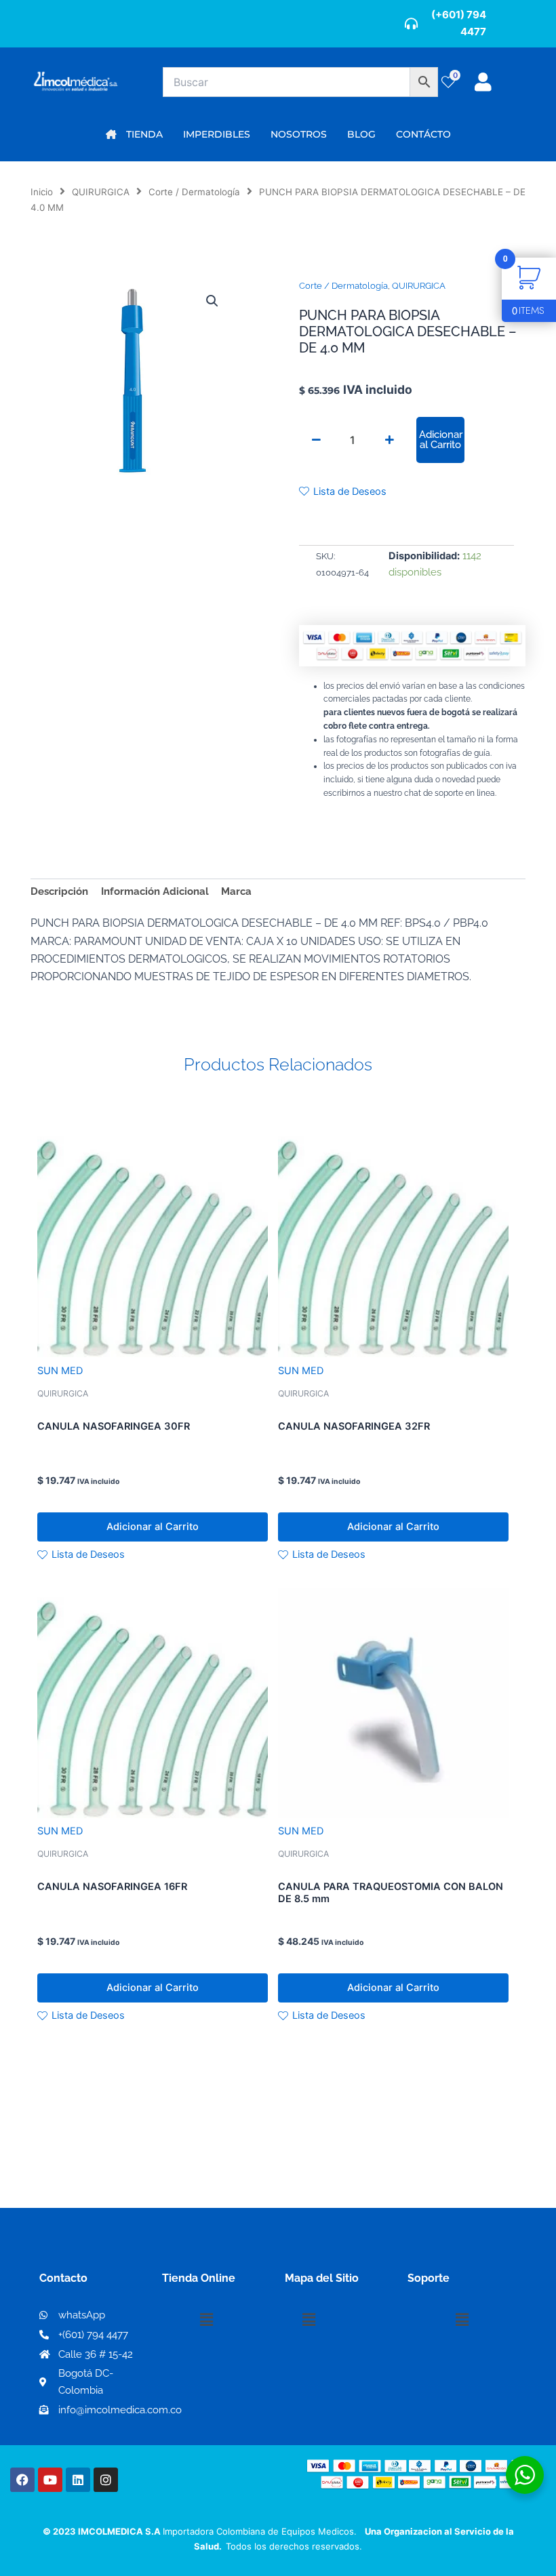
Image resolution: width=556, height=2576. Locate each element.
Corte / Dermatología (194, 192)
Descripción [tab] (59, 891)
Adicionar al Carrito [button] (153, 1527)
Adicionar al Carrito (441, 439)
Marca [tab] (236, 891)
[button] (212, 301)
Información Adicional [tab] (155, 891)
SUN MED (60, 1371)
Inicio (42, 192)
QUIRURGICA (101, 192)
